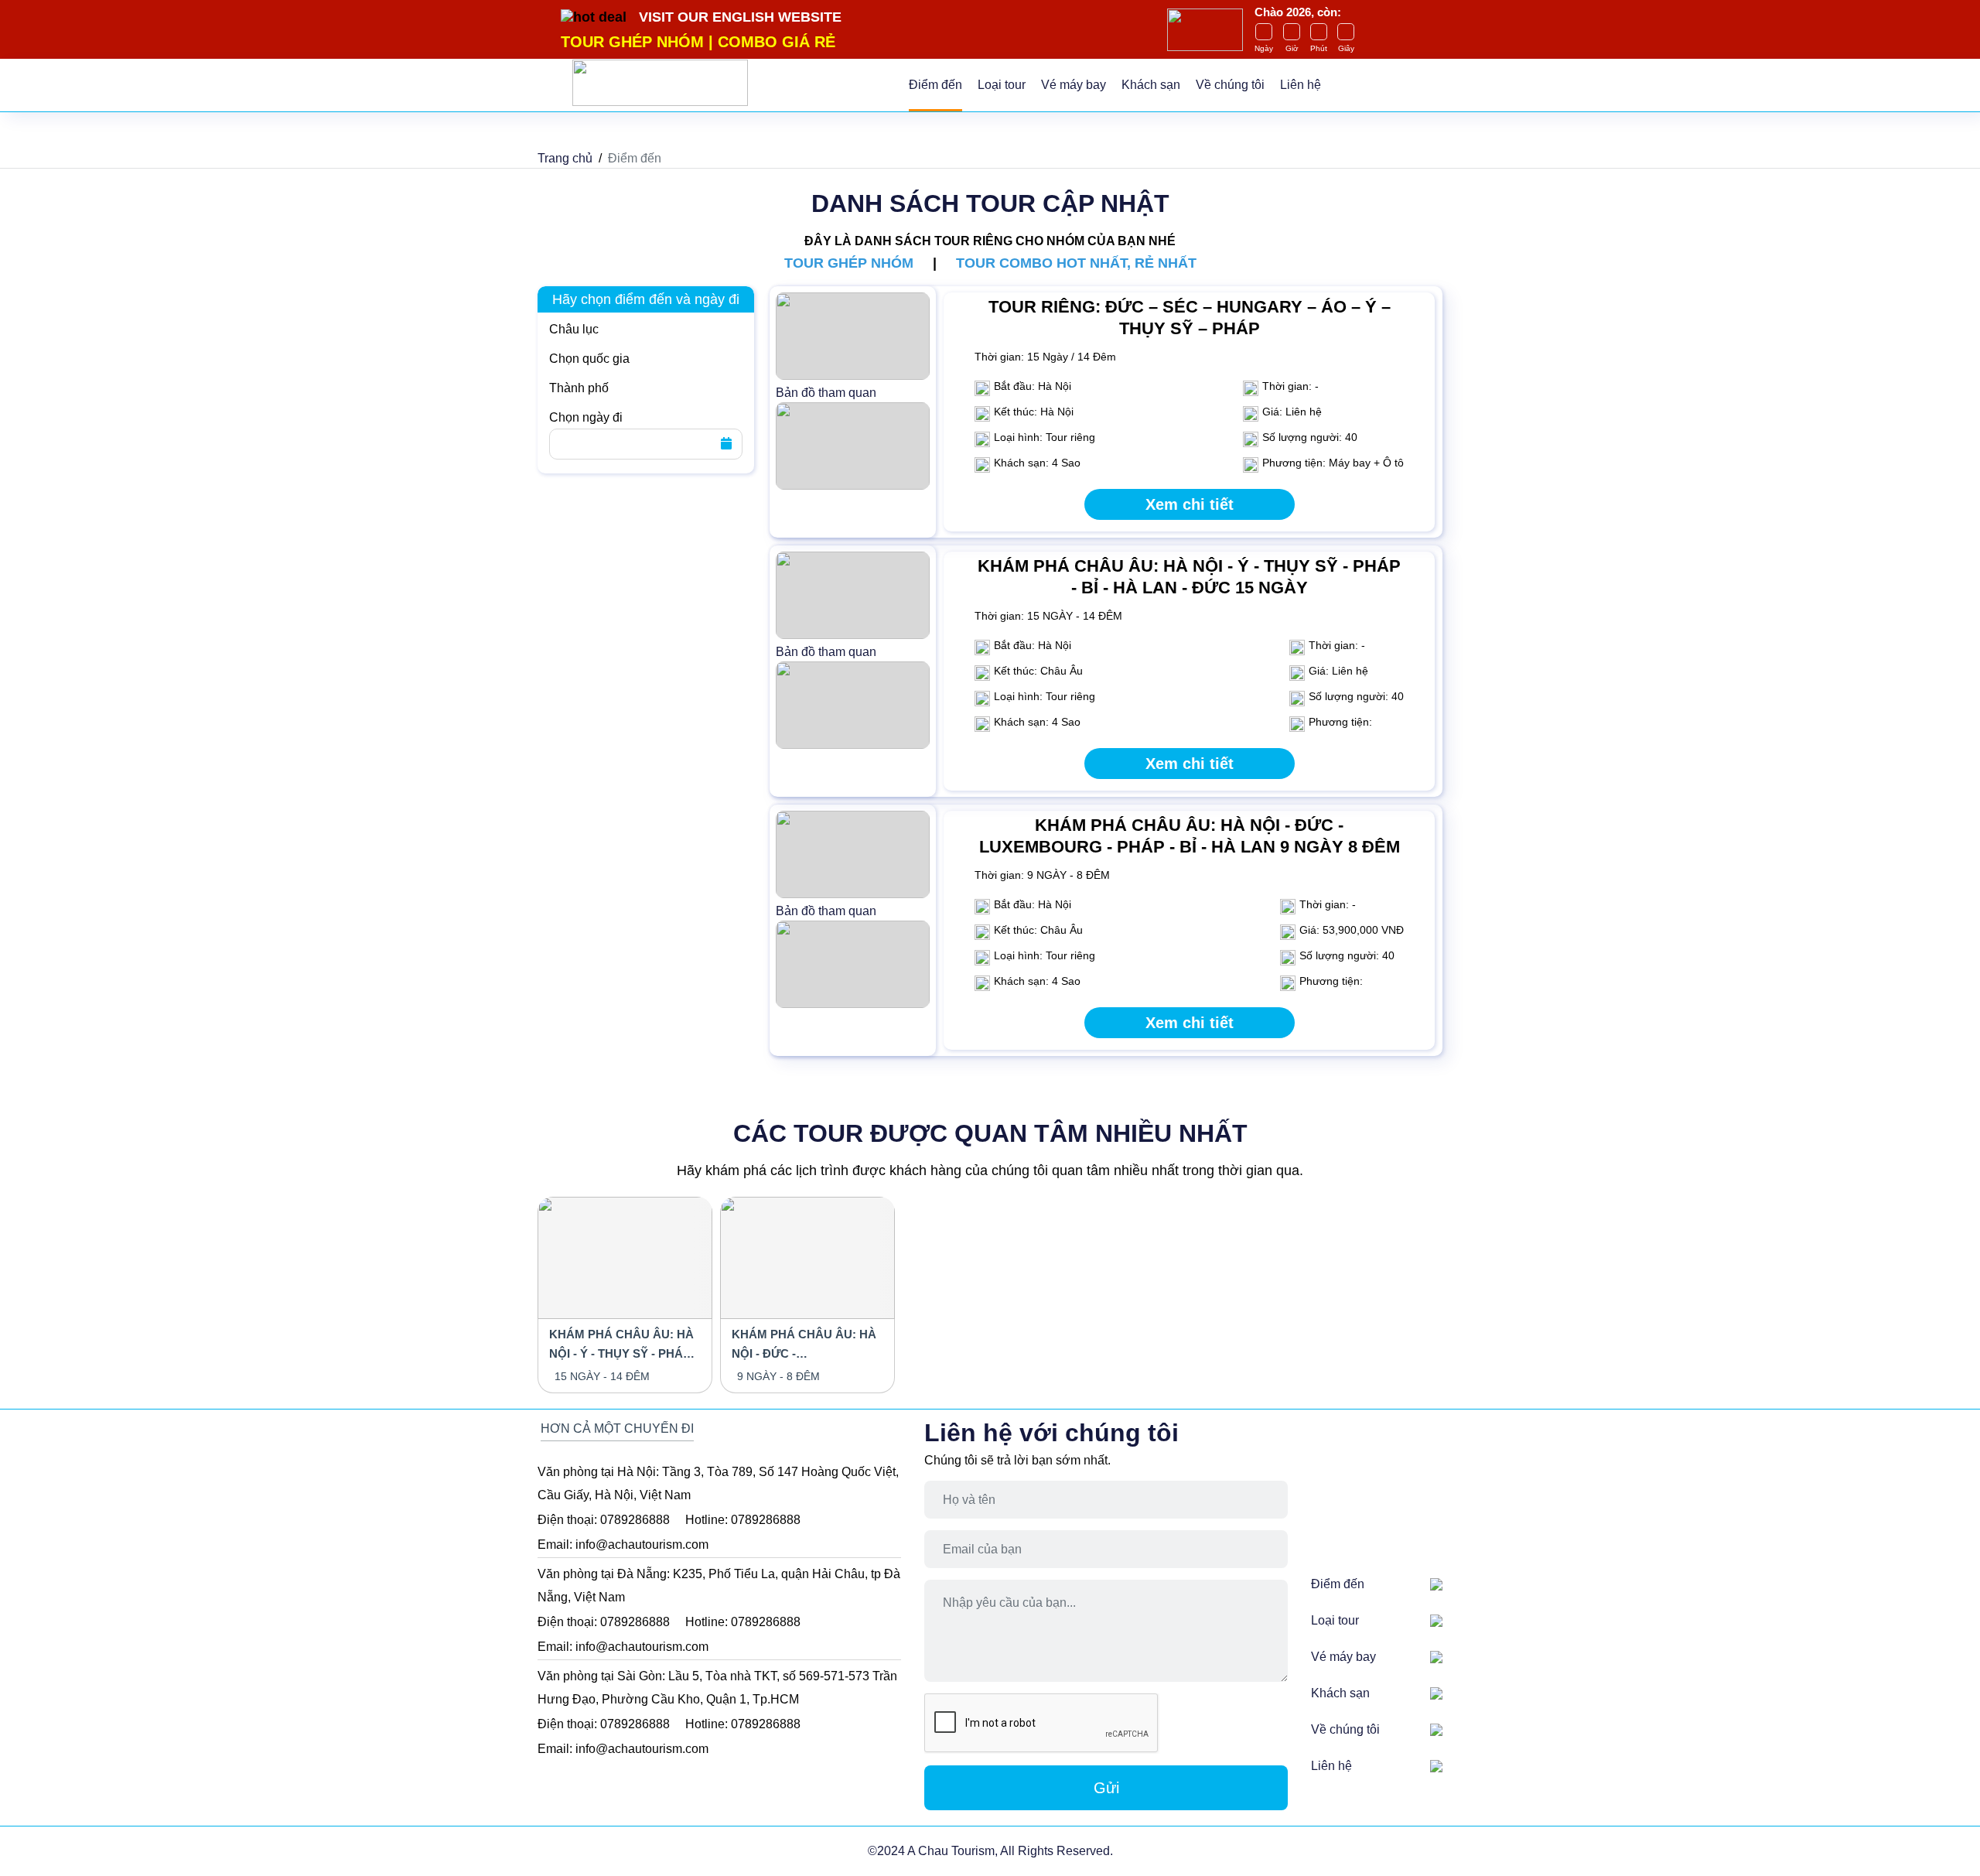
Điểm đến (935, 85)
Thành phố (579, 388)
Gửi (1106, 1788)
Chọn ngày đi (586, 417)
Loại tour (1002, 85)
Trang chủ (565, 158)
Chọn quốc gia (589, 359)
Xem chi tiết (1190, 504)
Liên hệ (1301, 85)
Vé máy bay (1074, 85)
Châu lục (574, 329)
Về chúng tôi (1230, 85)
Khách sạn (1151, 85)
